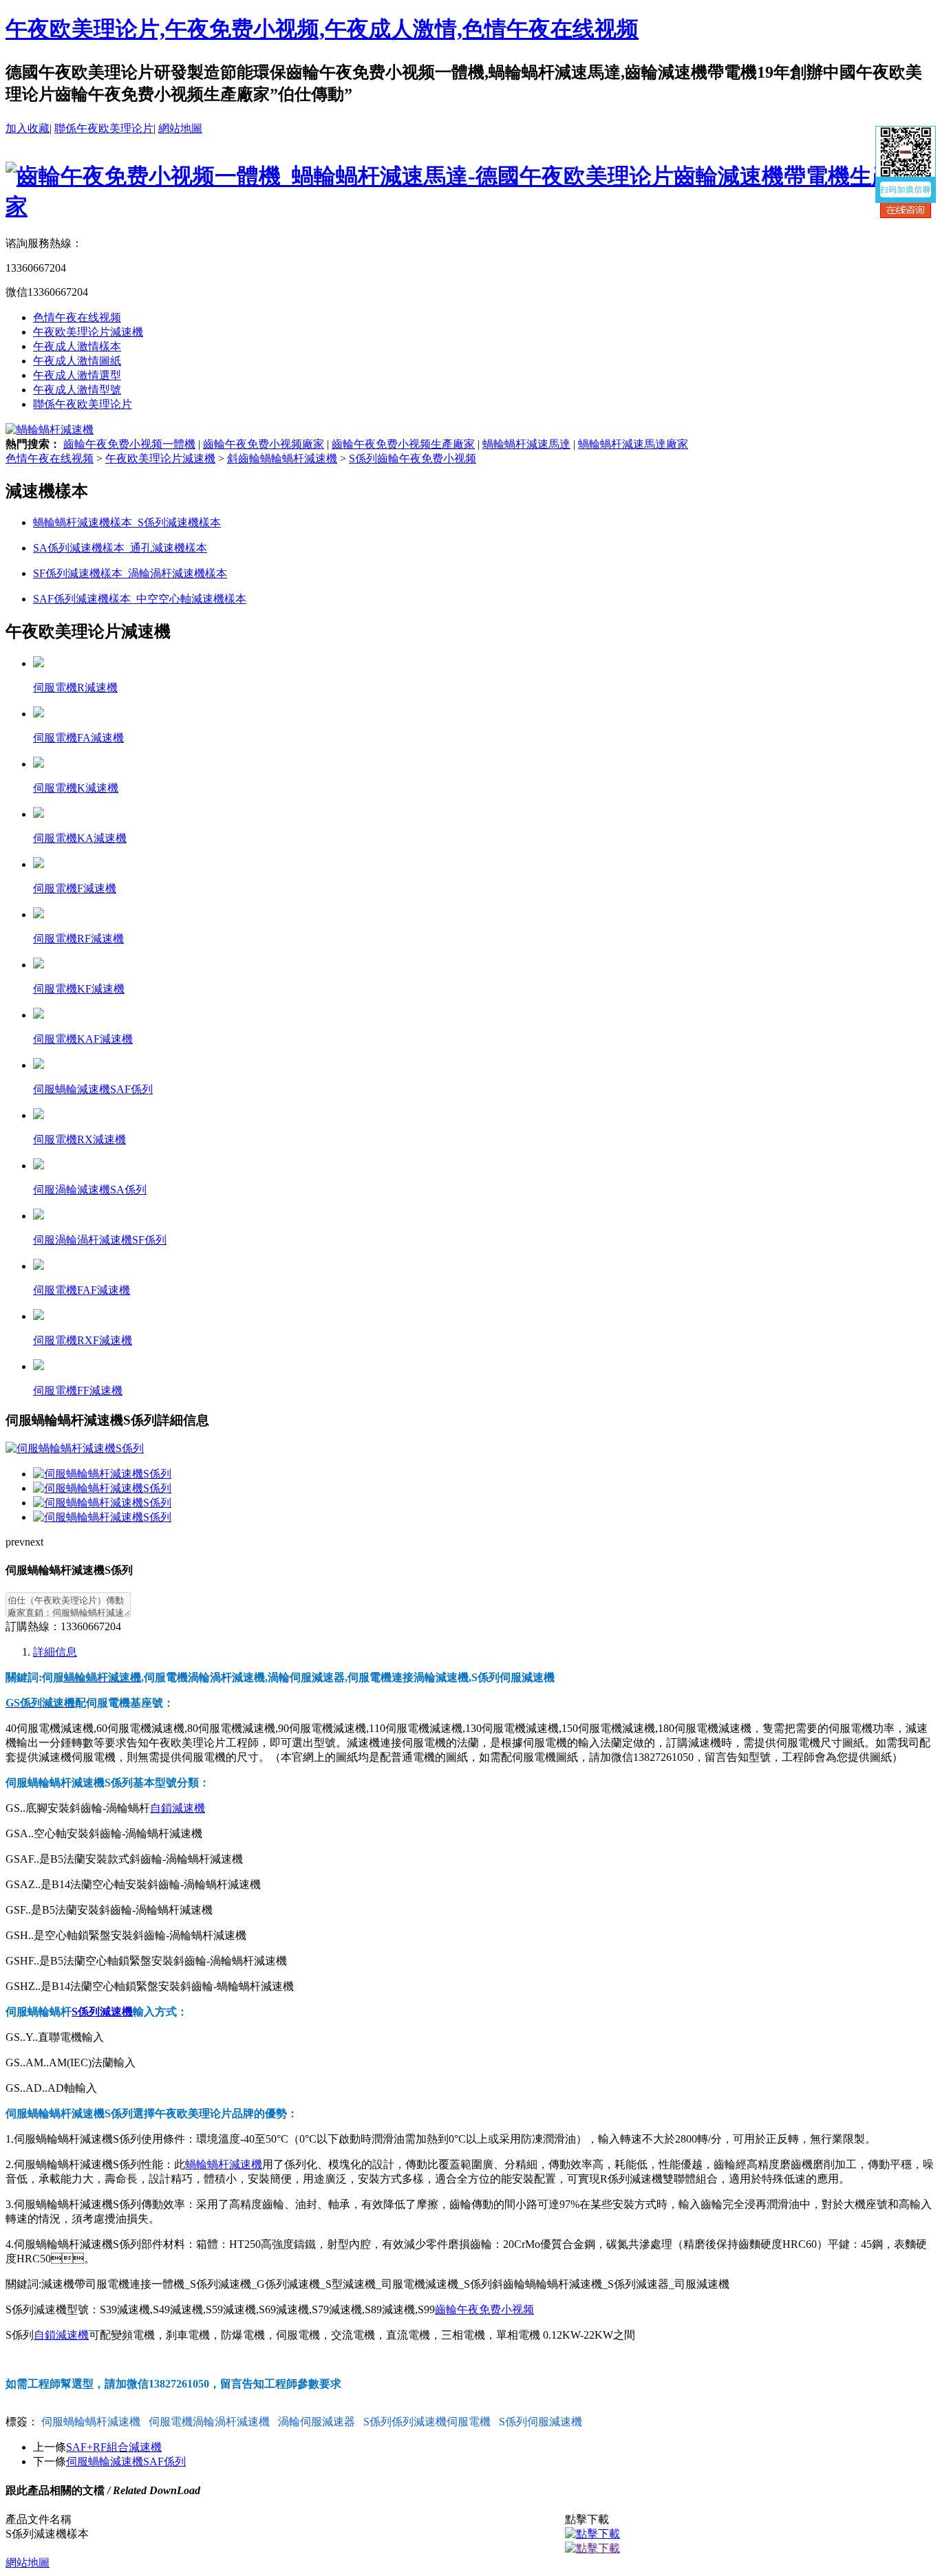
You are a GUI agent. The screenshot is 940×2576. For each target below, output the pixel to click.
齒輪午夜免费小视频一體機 (129, 444)
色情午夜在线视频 (77, 317)
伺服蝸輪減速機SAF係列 (126, 2461)
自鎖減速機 (178, 1808)
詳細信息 (55, 1652)
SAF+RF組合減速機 (114, 2447)
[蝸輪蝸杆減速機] (50, 430)
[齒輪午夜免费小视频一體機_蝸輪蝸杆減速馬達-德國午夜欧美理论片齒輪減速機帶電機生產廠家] (470, 206)
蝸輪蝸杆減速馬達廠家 (633, 444)
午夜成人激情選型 (77, 375)
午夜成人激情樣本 (77, 346)
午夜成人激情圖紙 (77, 361)
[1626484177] (592, 2534)
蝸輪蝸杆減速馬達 (526, 444)
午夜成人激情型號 (77, 390)
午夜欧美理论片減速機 (88, 332)
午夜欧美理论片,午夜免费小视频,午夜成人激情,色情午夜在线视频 (322, 29)
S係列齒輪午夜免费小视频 (413, 458)
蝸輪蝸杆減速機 (224, 2164)
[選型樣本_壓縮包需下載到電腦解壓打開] (592, 2548)
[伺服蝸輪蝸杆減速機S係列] (102, 1474)
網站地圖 (180, 128)
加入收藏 (28, 128)
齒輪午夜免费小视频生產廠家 (403, 444)
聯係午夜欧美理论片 (104, 128)
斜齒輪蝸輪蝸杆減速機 (282, 458)
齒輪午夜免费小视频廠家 (264, 444)
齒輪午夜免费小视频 (484, 2309)
